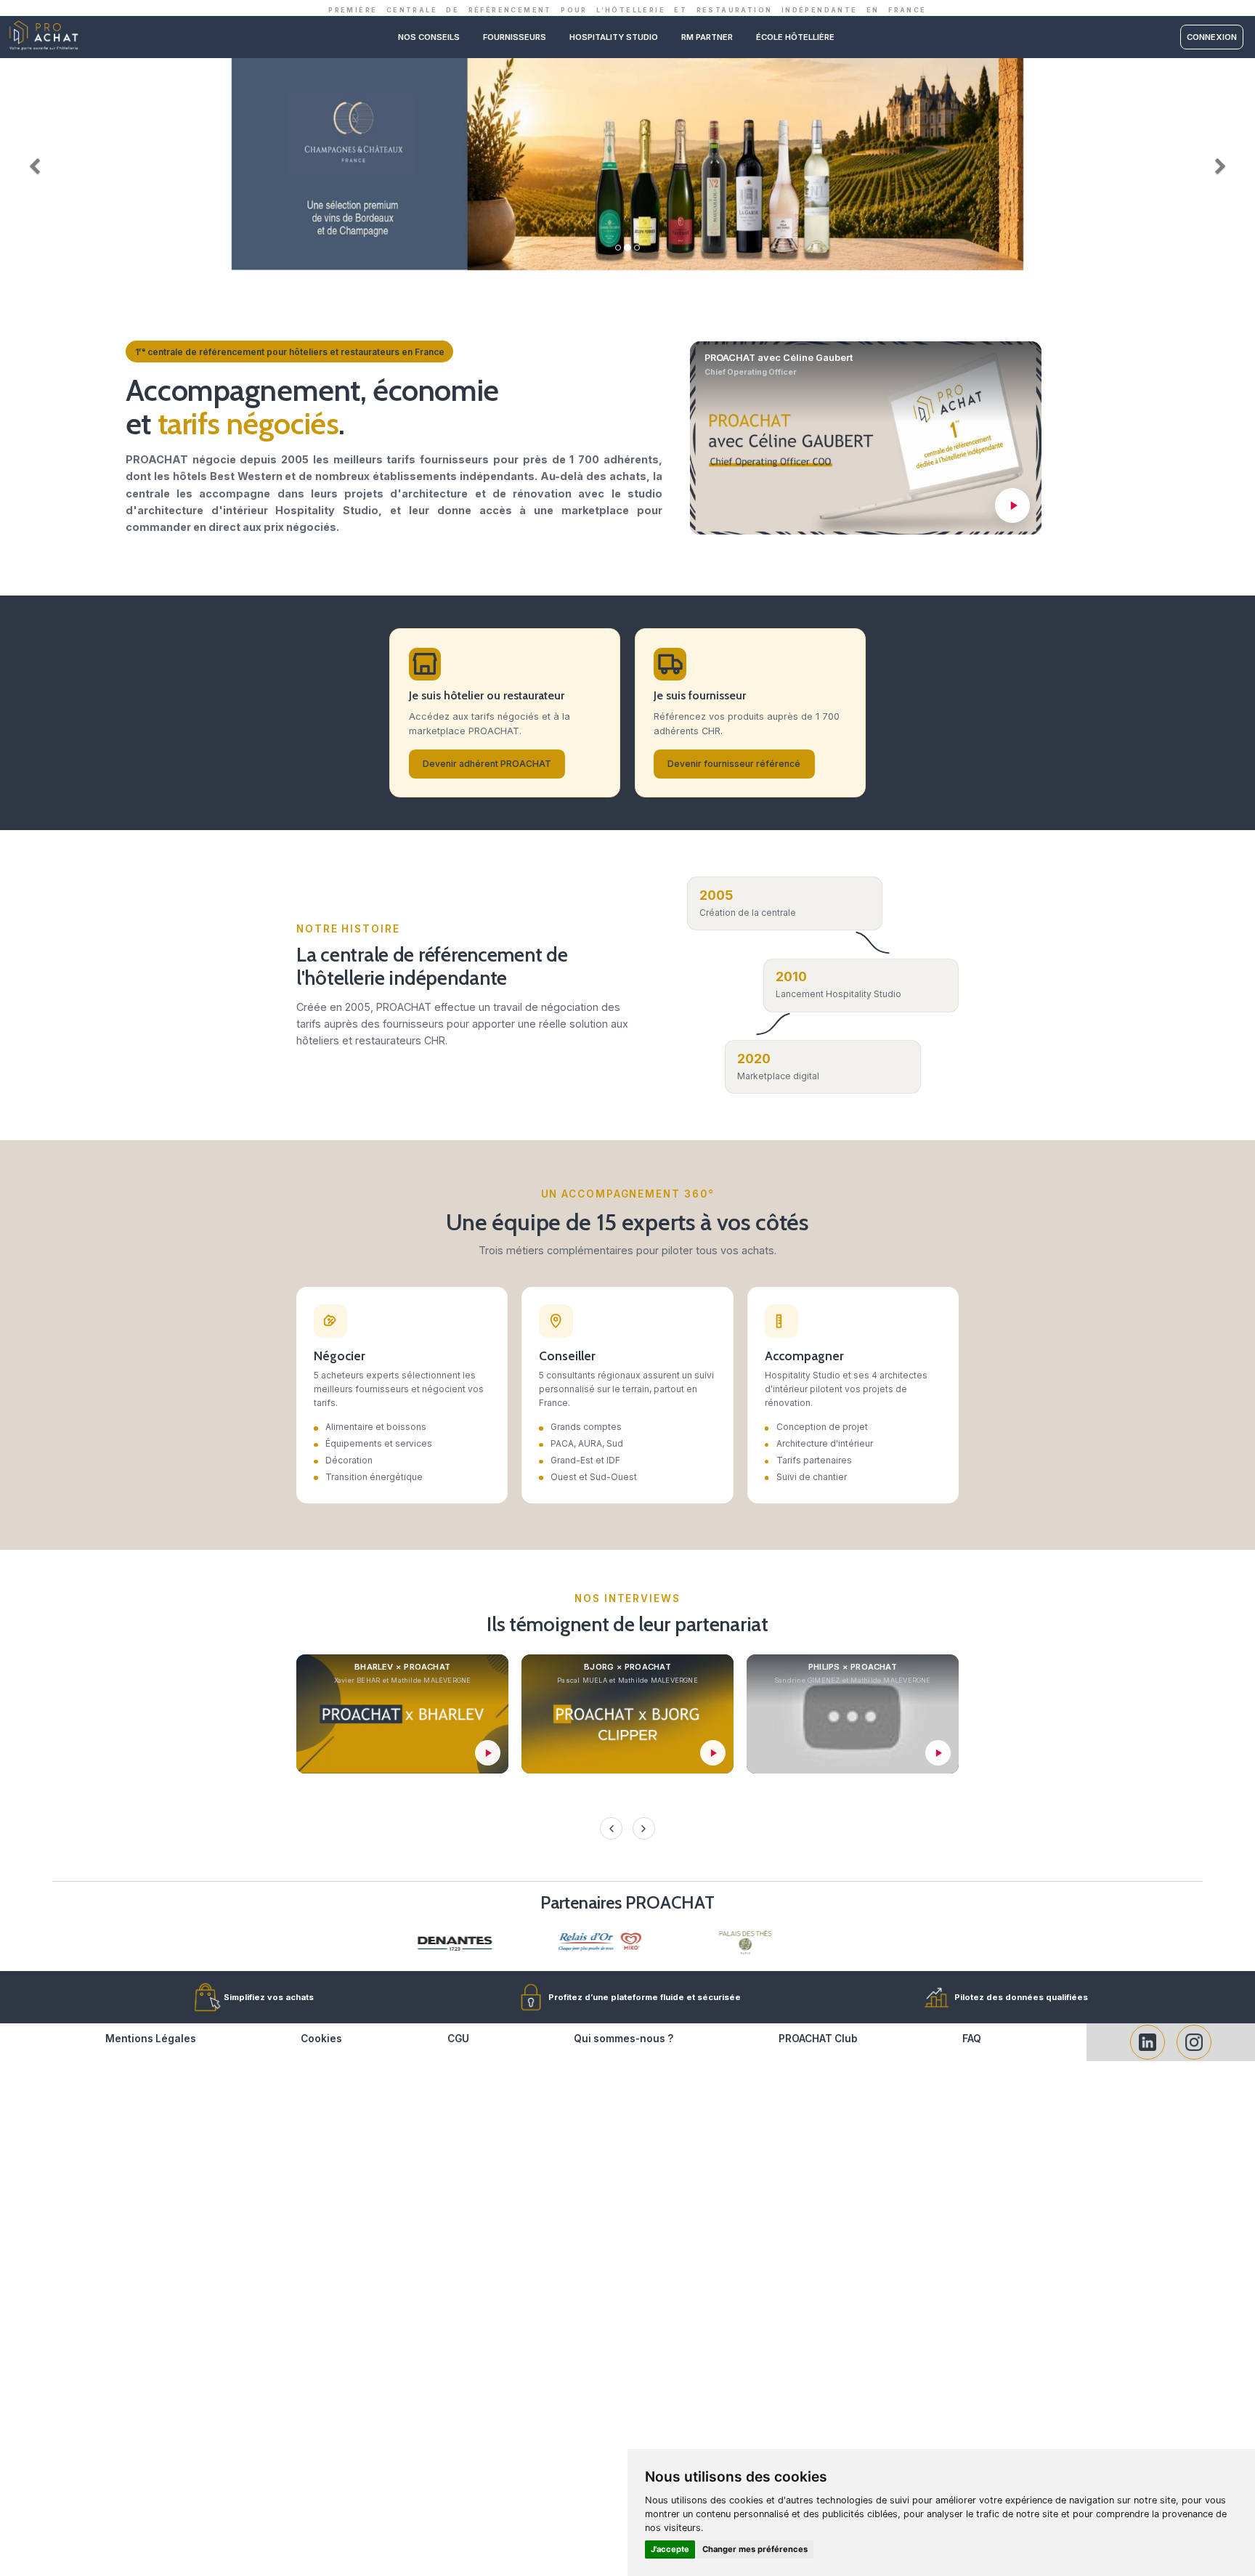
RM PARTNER (707, 37)
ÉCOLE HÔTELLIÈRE (795, 37)
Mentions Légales (151, 2039)
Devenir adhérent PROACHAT (487, 764)
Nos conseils (429, 37)
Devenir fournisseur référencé (734, 764)
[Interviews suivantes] (643, 1828)
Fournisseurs (515, 37)
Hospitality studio (614, 37)
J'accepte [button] (670, 2549)
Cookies (321, 2039)
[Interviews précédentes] (611, 1828)
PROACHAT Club (818, 2039)
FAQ (972, 2039)
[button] (31, 163)
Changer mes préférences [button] (755, 2549)
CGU (458, 2039)
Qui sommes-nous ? (624, 2039)
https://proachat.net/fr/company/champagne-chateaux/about (627, 64)
